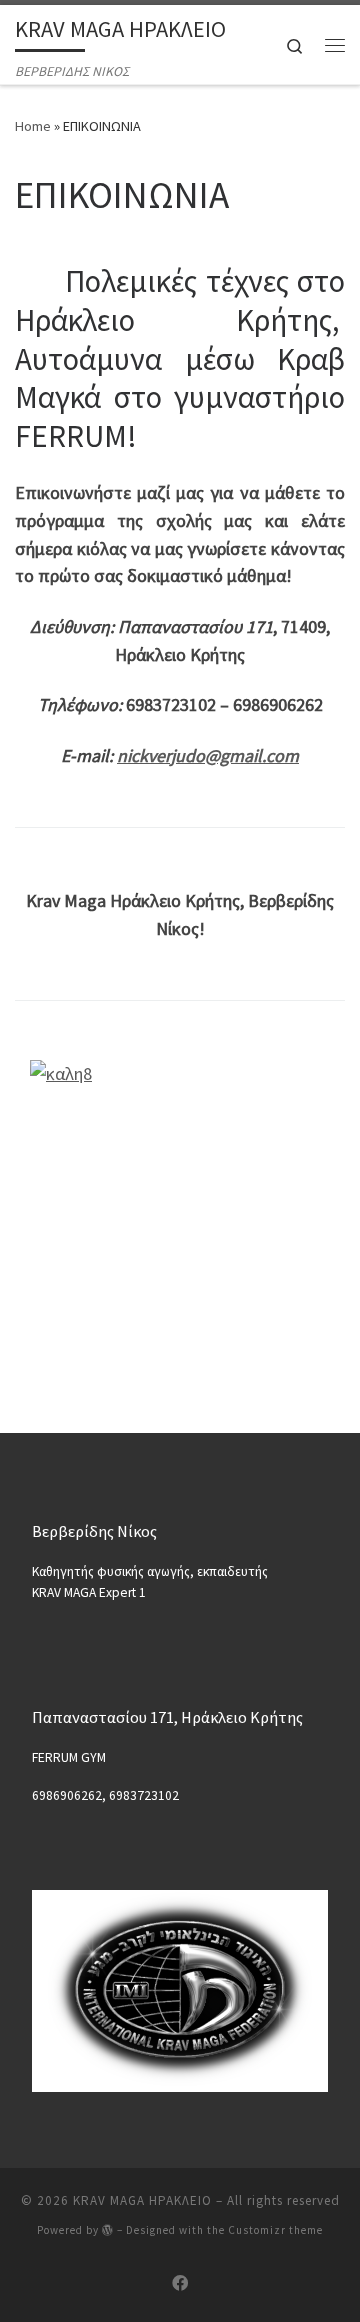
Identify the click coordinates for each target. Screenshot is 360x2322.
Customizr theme (275, 2230)
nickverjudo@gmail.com (208, 755)
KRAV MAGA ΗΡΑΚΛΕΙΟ (142, 2200)
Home (33, 126)
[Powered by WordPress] (108, 2229)
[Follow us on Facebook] (180, 2283)
